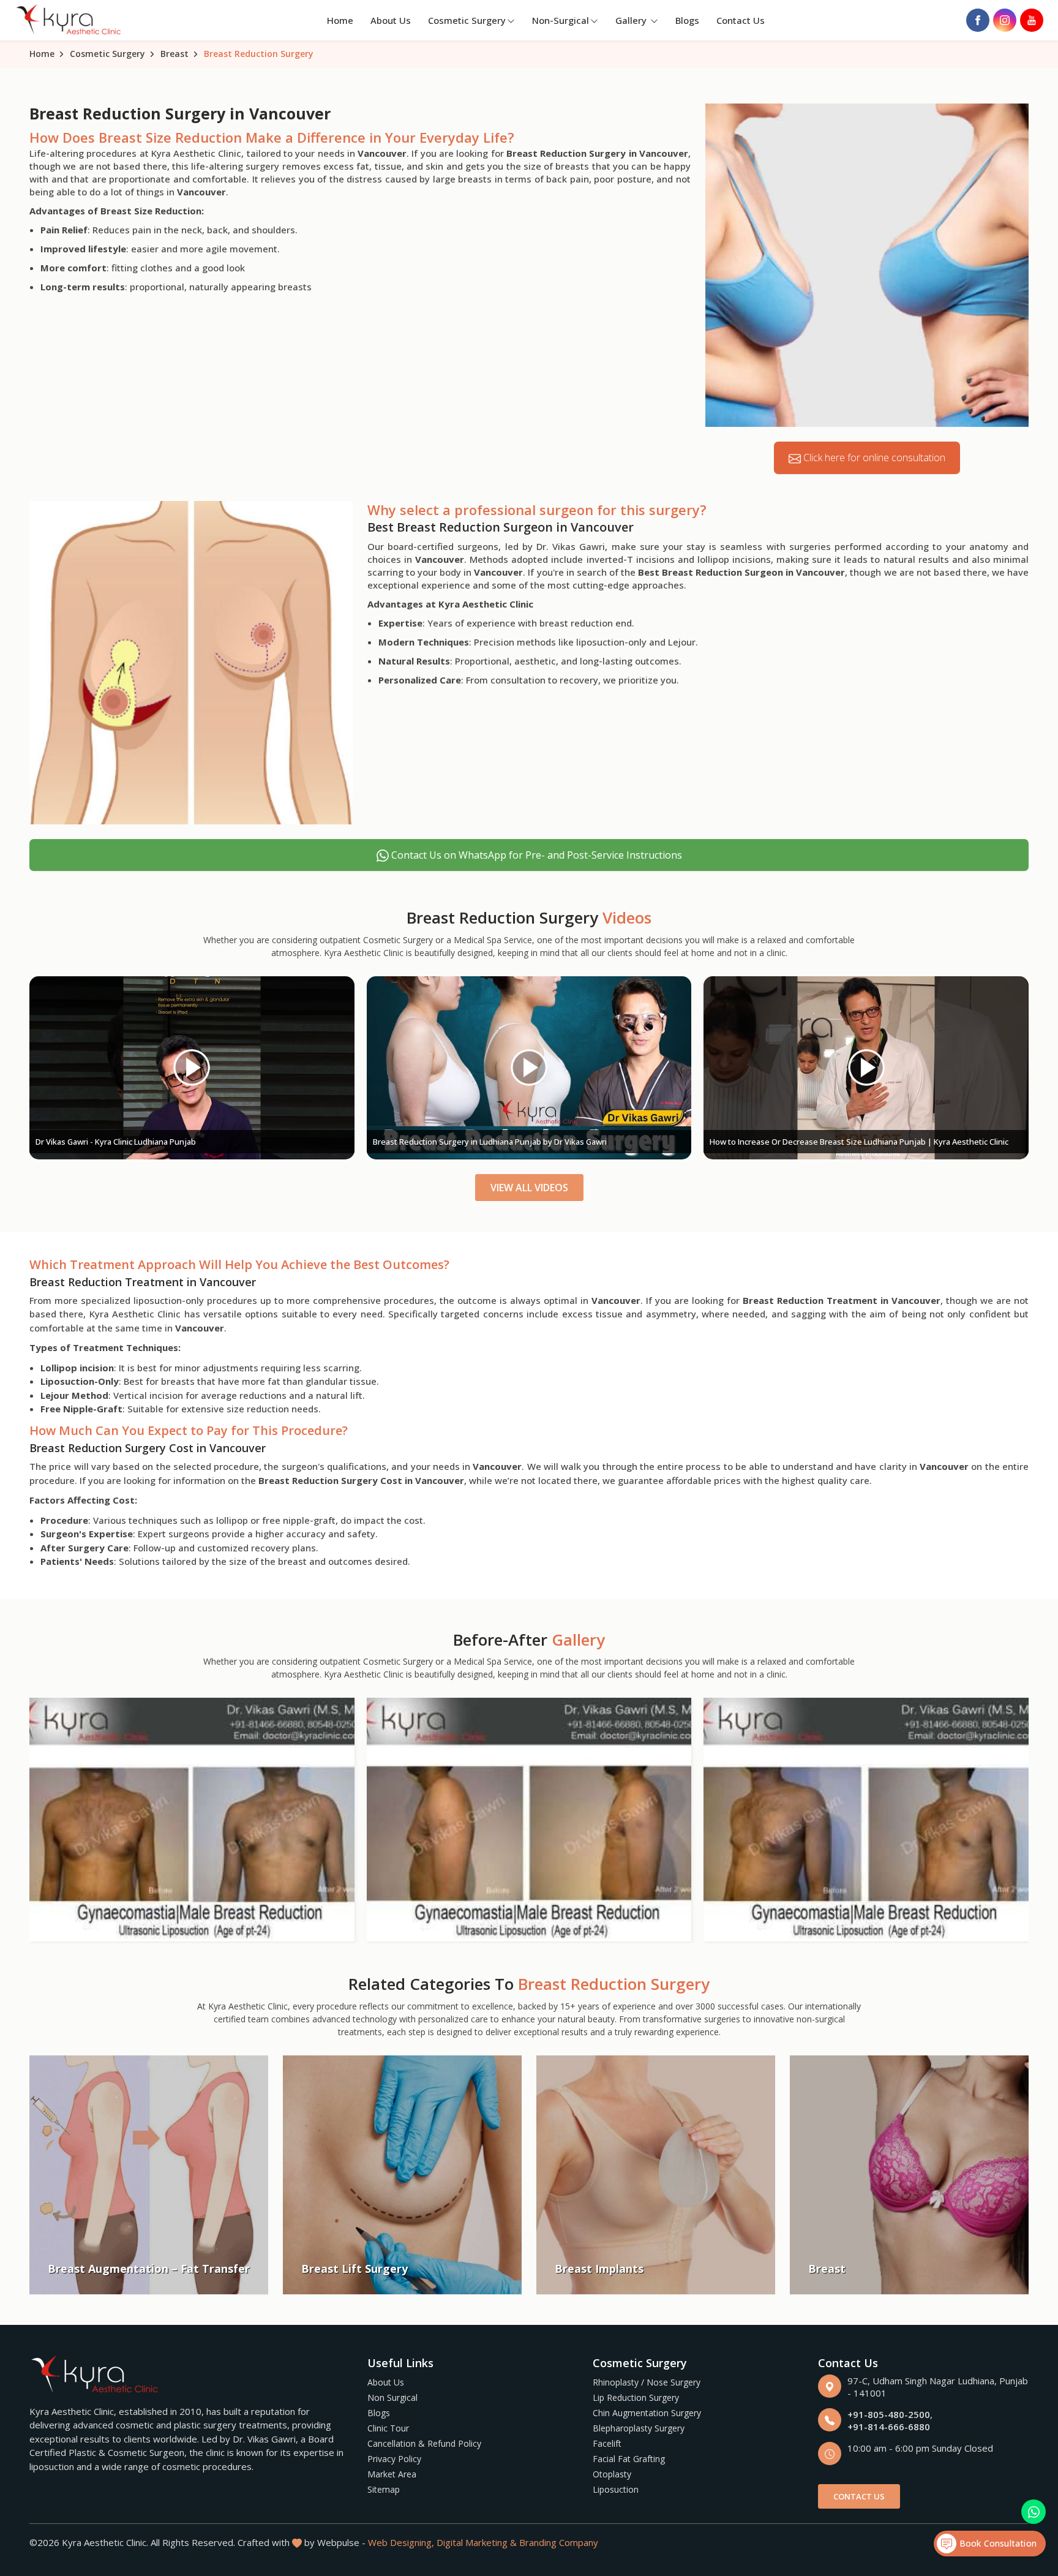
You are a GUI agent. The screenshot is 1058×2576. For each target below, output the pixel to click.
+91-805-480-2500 (889, 2414)
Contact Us (741, 20)
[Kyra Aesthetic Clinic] (70, 21)
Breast (174, 54)
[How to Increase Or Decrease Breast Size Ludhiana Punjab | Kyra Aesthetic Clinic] (866, 1068)
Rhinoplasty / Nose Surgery (647, 2382)
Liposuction (616, 2489)
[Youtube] (1032, 20)
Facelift (607, 2443)
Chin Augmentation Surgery (647, 2413)
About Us (391, 20)
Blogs (687, 20)
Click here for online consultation (873, 458)
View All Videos (529, 1188)
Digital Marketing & (477, 2542)
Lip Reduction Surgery (636, 2397)
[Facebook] (978, 20)
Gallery (632, 20)
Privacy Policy (394, 2459)
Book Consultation (996, 2543)
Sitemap (384, 2489)
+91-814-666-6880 (889, 2427)
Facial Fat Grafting (629, 2459)
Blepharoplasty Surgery (639, 2428)
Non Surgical (392, 2397)
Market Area (392, 2474)
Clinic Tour (388, 2428)
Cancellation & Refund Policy (424, 2443)
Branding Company (559, 2542)
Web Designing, (401, 2542)
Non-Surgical (561, 20)
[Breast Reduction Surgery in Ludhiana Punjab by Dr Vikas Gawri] (529, 1068)
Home (340, 20)
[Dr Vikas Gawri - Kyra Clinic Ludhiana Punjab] (192, 1068)
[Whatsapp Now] (1034, 2512)
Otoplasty (612, 2474)
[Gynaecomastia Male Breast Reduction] (192, 1820)
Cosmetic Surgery (467, 20)
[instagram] (1005, 20)
